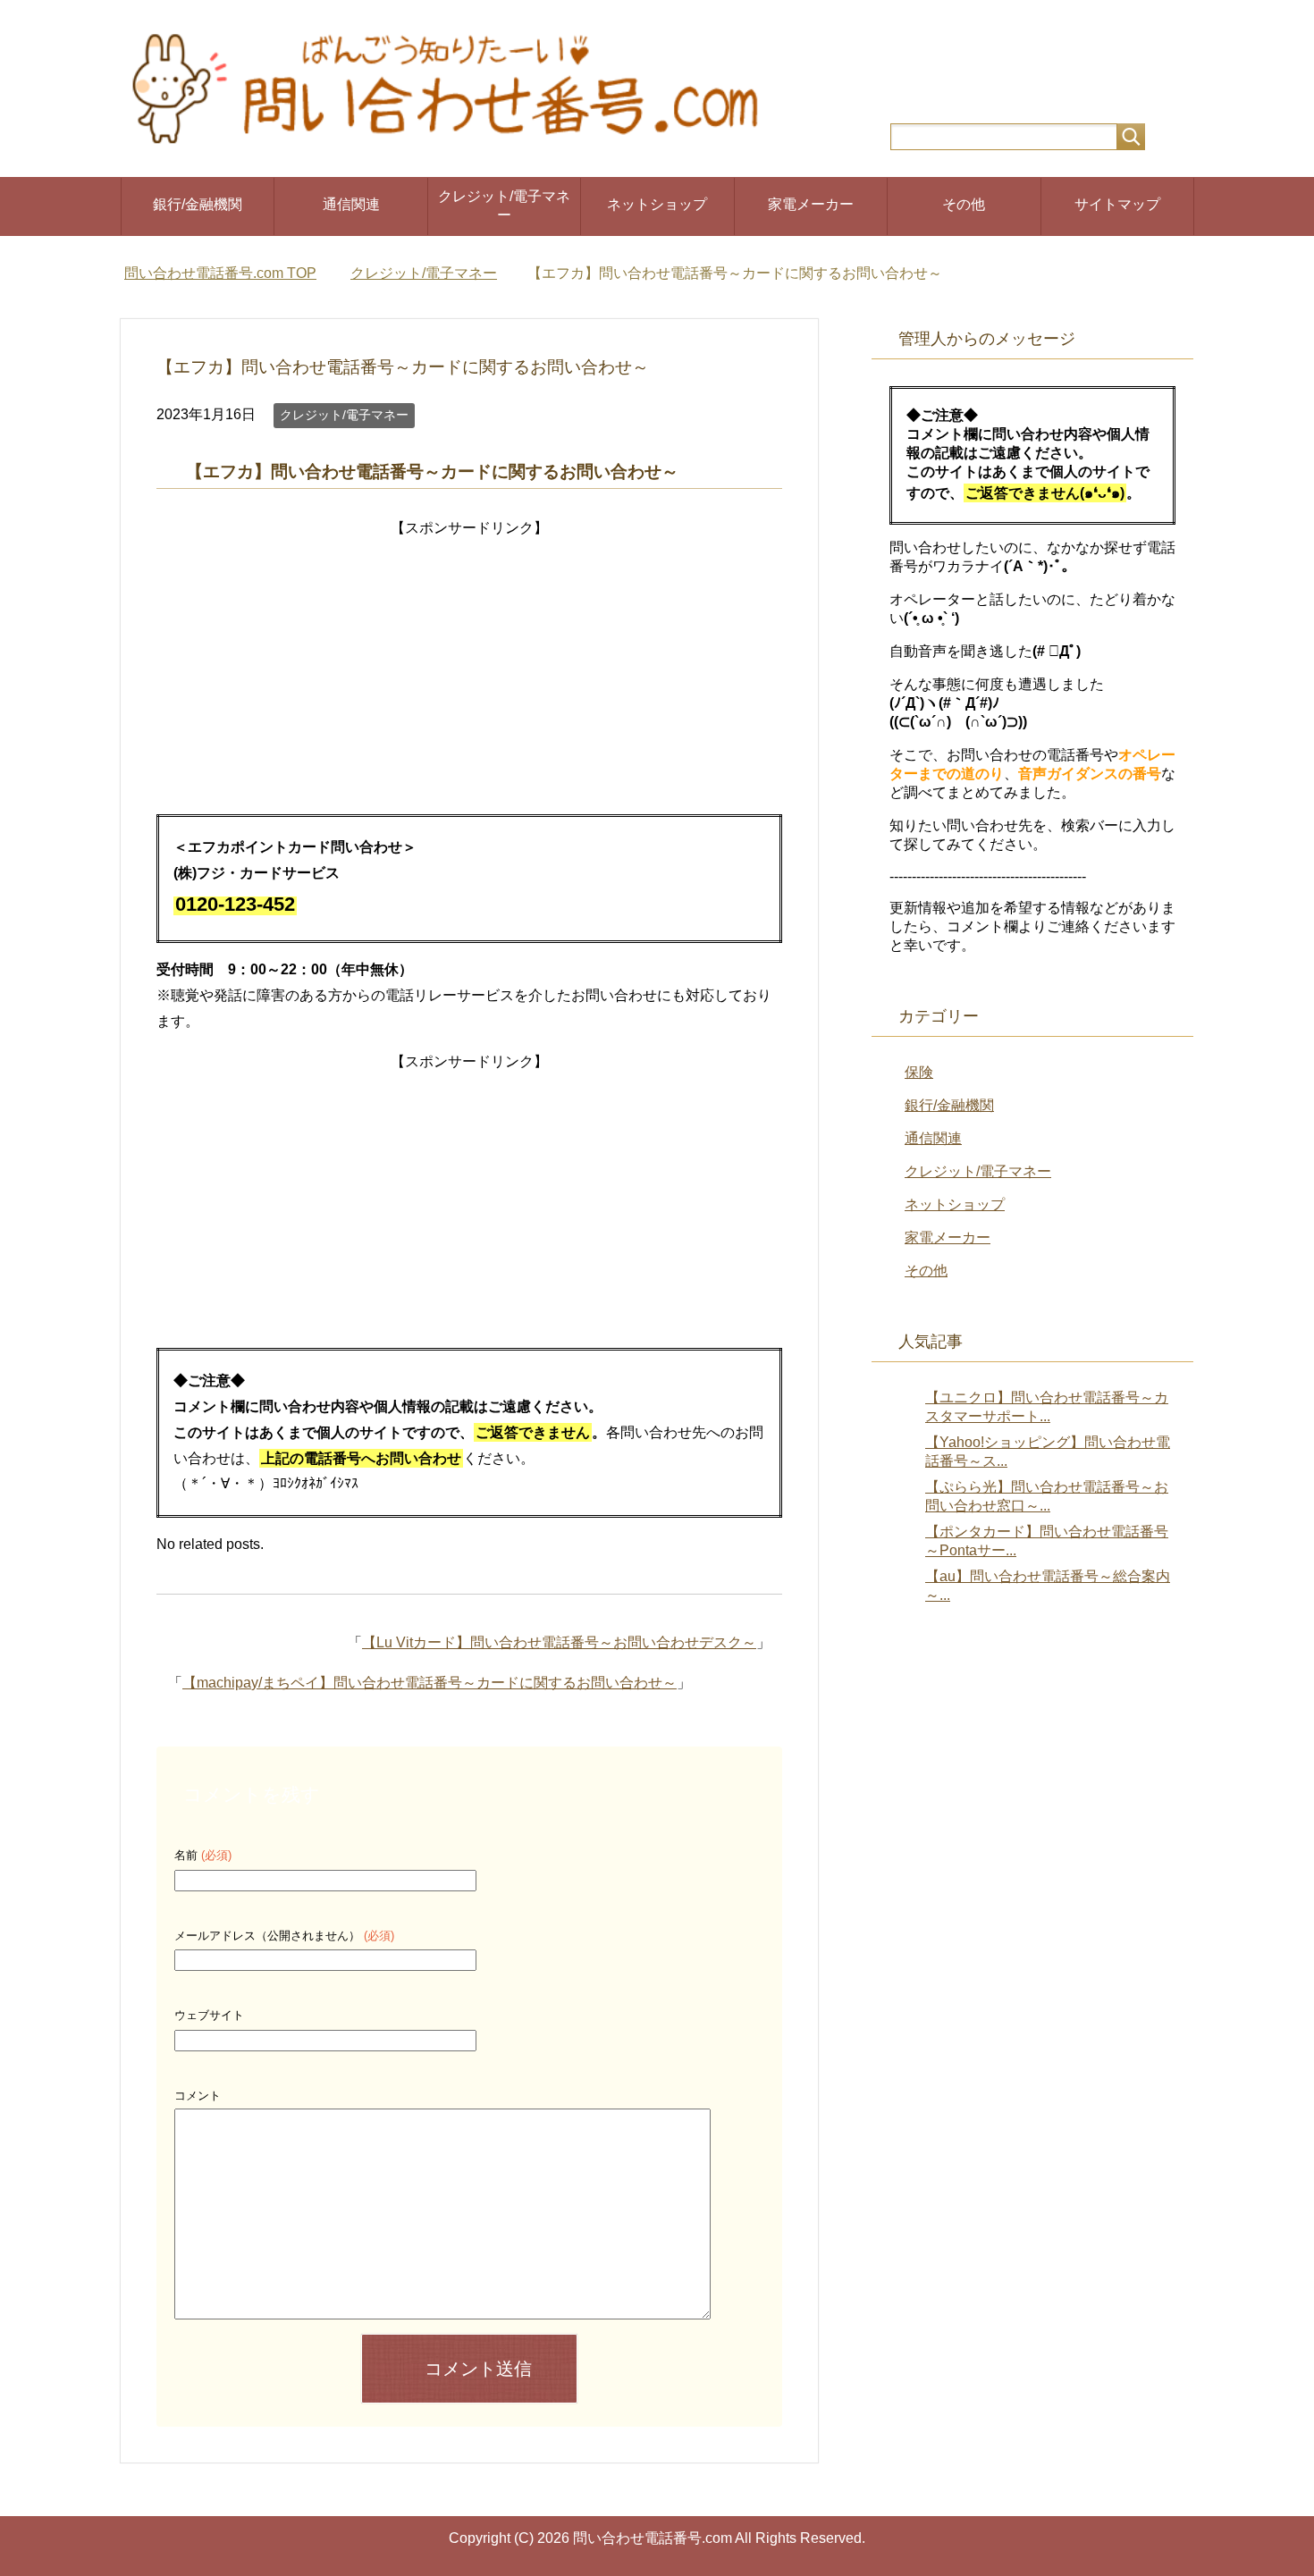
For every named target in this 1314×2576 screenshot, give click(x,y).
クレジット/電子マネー (504, 206)
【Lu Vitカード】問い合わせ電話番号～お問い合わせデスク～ (559, 1642)
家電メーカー (811, 204)
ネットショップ (657, 204)
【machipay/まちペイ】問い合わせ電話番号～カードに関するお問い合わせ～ (430, 1683)
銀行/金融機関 (198, 204)
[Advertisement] (469, 667)
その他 (964, 204)
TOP (220, 273)
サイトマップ (1117, 204)
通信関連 (351, 204)
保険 (919, 1072)
